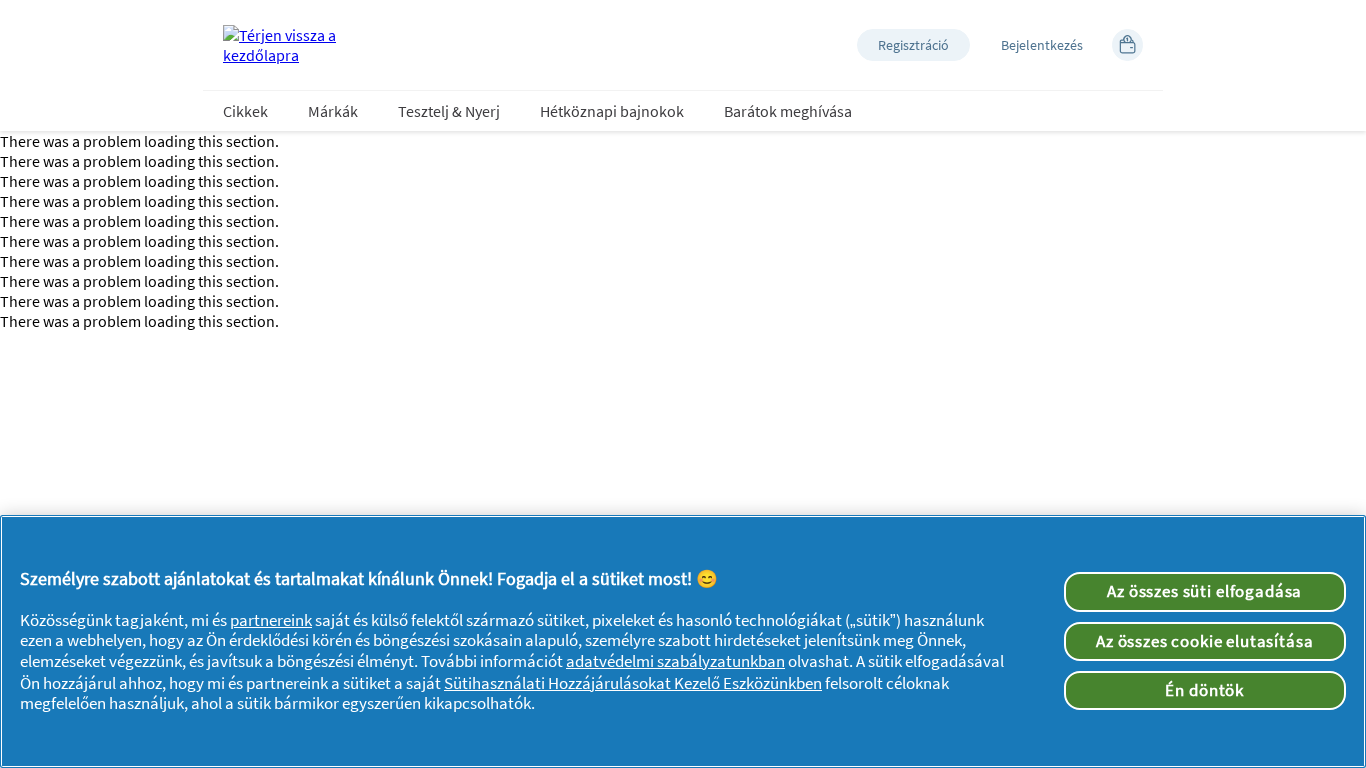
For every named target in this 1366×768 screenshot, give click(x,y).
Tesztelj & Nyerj (449, 111)
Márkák (333, 111)
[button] (913, 45)
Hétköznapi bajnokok (612, 111)
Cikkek (245, 111)
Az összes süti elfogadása (1204, 591)
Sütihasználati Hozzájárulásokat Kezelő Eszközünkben (633, 683)
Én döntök (1204, 690)
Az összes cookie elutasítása (1205, 641)
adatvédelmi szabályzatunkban (675, 661)
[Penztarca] (1127, 45)
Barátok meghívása (788, 111)
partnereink (271, 620)
